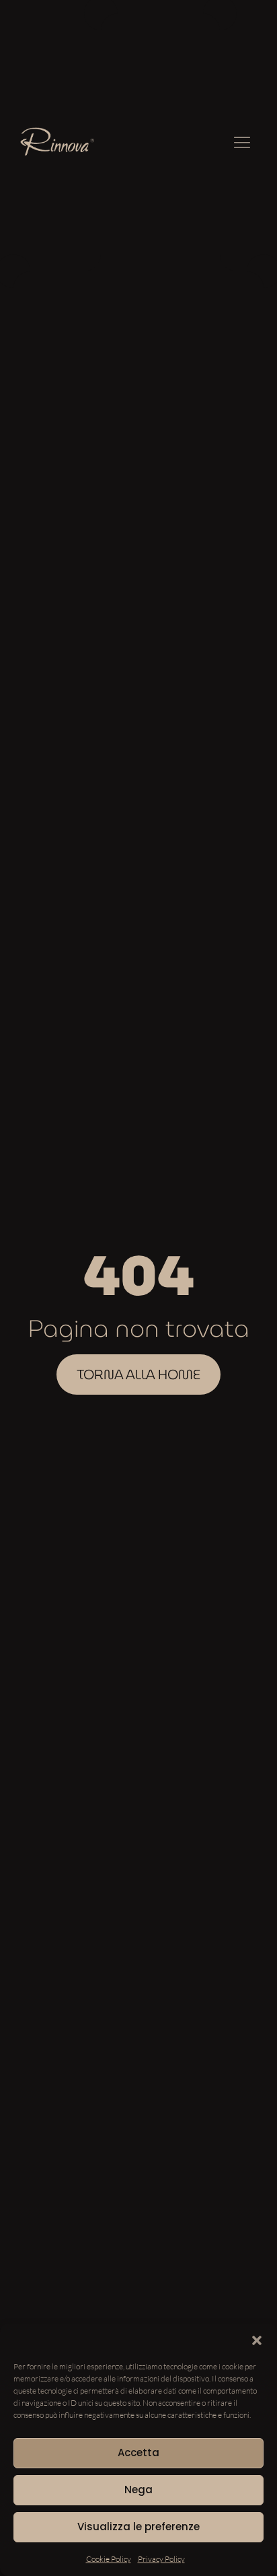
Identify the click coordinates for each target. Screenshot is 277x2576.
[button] (257, 2340)
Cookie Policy (109, 2559)
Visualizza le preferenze (138, 2527)
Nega (138, 2490)
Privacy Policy (161, 2559)
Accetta (138, 2452)
